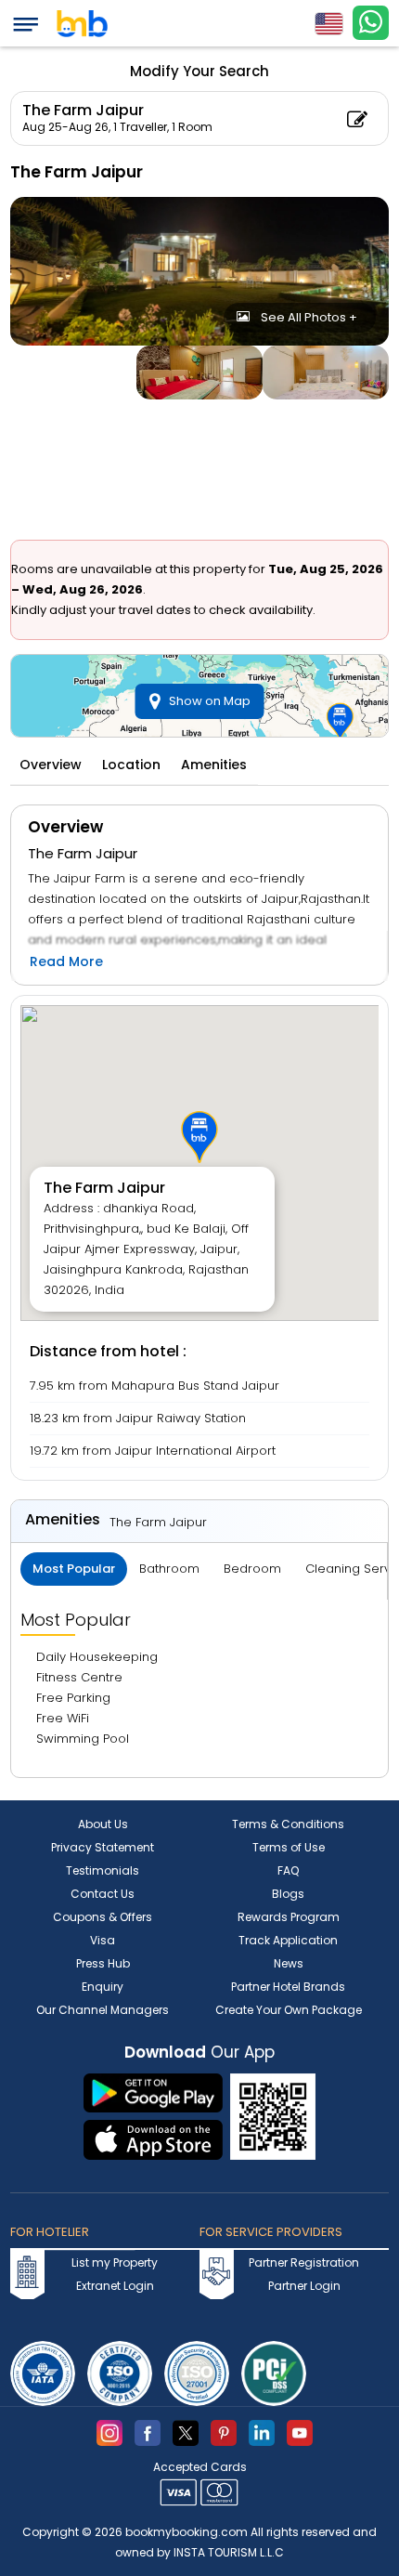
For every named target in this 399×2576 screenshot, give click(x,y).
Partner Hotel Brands (288, 1987)
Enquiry (103, 1987)
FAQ (288, 1870)
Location (131, 765)
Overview (51, 765)
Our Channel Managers (103, 2010)
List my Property (115, 2262)
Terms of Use (289, 1847)
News (289, 1963)
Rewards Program (289, 1917)
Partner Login (304, 2286)
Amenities (214, 765)
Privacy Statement (103, 1847)
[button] (199, 1137)
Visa (103, 1940)
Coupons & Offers (103, 1917)
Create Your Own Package (289, 2010)
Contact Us (103, 1894)
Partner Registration (304, 2262)
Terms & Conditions (288, 1824)
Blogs (288, 1894)
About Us (103, 1824)
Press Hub (103, 1963)
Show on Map (210, 701)
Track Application (288, 1940)
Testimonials (103, 1870)
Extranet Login (115, 2286)
